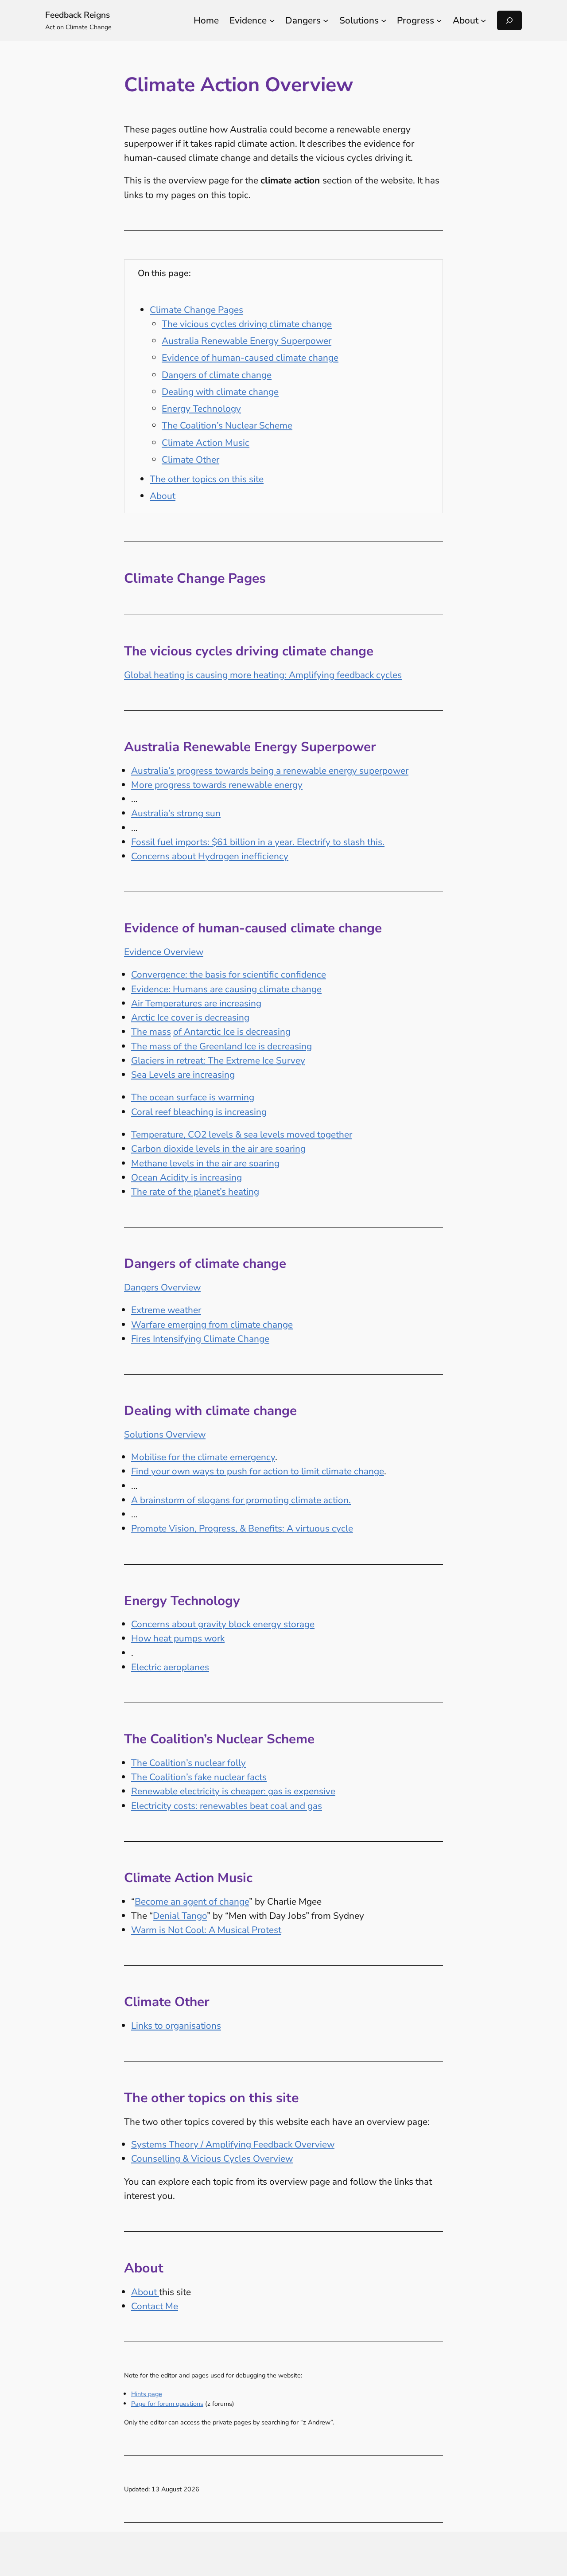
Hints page (147, 2394)
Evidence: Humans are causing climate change (226, 989)
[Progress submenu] (439, 20)
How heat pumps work (178, 1638)
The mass (151, 1032)
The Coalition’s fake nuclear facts (199, 1777)
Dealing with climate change (220, 392)
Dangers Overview (162, 1287)
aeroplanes (186, 1667)
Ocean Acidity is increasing (186, 1177)
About (163, 496)
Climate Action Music (206, 443)
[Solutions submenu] (384, 20)
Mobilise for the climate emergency (203, 1457)
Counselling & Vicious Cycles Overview (212, 2159)
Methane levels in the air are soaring (205, 1163)
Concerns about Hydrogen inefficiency (210, 856)
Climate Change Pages (196, 310)
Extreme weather (166, 1310)
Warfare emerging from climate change (212, 1325)
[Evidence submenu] (272, 20)
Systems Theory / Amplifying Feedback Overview (233, 2144)
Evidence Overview (164, 952)
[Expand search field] (509, 20)
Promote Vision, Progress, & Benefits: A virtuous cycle (242, 1528)
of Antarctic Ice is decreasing (232, 1032)
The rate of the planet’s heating (195, 1192)
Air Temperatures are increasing (196, 1003)
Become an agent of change (192, 1902)
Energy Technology (201, 409)
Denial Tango (180, 1916)
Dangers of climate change (217, 375)
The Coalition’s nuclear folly (188, 1763)
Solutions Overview (165, 1434)
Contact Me (155, 2306)
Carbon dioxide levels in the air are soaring (218, 1149)
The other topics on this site (207, 479)
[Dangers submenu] (326, 20)
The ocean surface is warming (193, 1097)
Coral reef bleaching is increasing (199, 1112)
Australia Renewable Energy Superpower (247, 341)
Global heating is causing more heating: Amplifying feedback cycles (263, 675)
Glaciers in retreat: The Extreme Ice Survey (218, 1060)
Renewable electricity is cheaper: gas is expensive (233, 1791)
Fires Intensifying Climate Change (200, 1339)
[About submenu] (483, 20)
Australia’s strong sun (176, 813)
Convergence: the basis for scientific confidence (229, 974)
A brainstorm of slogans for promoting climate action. (241, 1500)
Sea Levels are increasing (183, 1075)
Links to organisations (176, 2026)
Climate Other (190, 460)
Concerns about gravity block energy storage (223, 1624)
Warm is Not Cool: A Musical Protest (206, 1930)
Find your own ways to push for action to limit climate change (258, 1471)
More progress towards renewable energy (217, 785)
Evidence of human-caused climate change (250, 358)
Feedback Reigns (78, 15)
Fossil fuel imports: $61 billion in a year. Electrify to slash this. (258, 842)
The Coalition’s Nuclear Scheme (227, 425)
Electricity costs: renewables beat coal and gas (227, 1806)
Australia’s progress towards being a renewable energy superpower (270, 771)
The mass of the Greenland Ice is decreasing (221, 1046)
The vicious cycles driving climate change (247, 324)
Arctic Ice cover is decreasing (190, 1017)
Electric (147, 1667)
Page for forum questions (167, 2404)
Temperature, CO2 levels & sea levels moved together (242, 1134)
